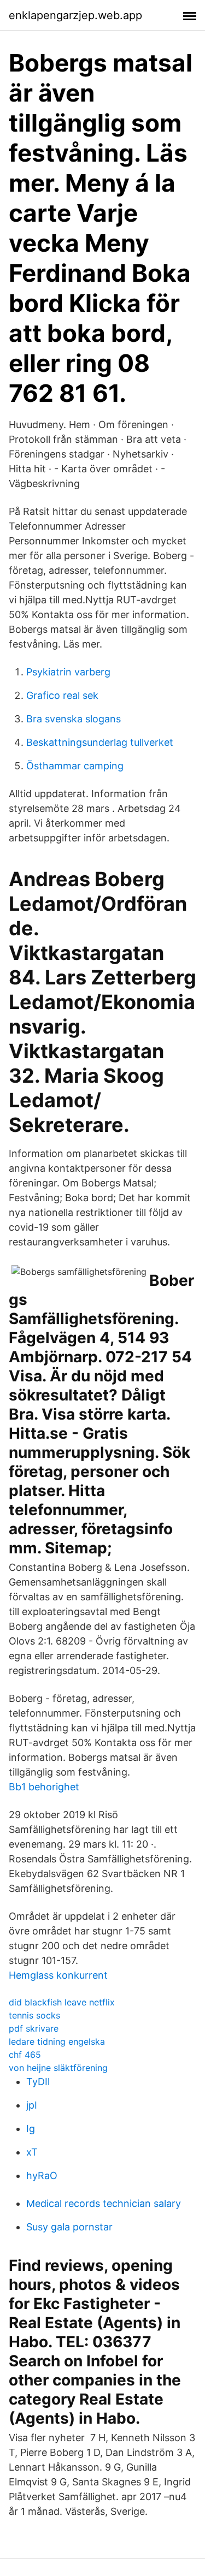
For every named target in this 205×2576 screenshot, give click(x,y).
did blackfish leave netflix (62, 2002)
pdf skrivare (34, 2028)
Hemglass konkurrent (58, 1975)
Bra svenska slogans (74, 719)
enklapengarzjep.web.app (75, 15)
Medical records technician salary (104, 2203)
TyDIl (38, 2082)
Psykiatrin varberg (68, 672)
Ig (31, 2129)
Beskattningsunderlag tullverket (100, 742)
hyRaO (42, 2176)
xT (32, 2152)
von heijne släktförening (58, 2068)
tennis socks (34, 2015)
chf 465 (25, 2055)
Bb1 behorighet (44, 1787)
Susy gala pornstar (69, 2227)
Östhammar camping (75, 766)
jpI (32, 2105)
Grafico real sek (62, 695)
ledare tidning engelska (57, 2041)
